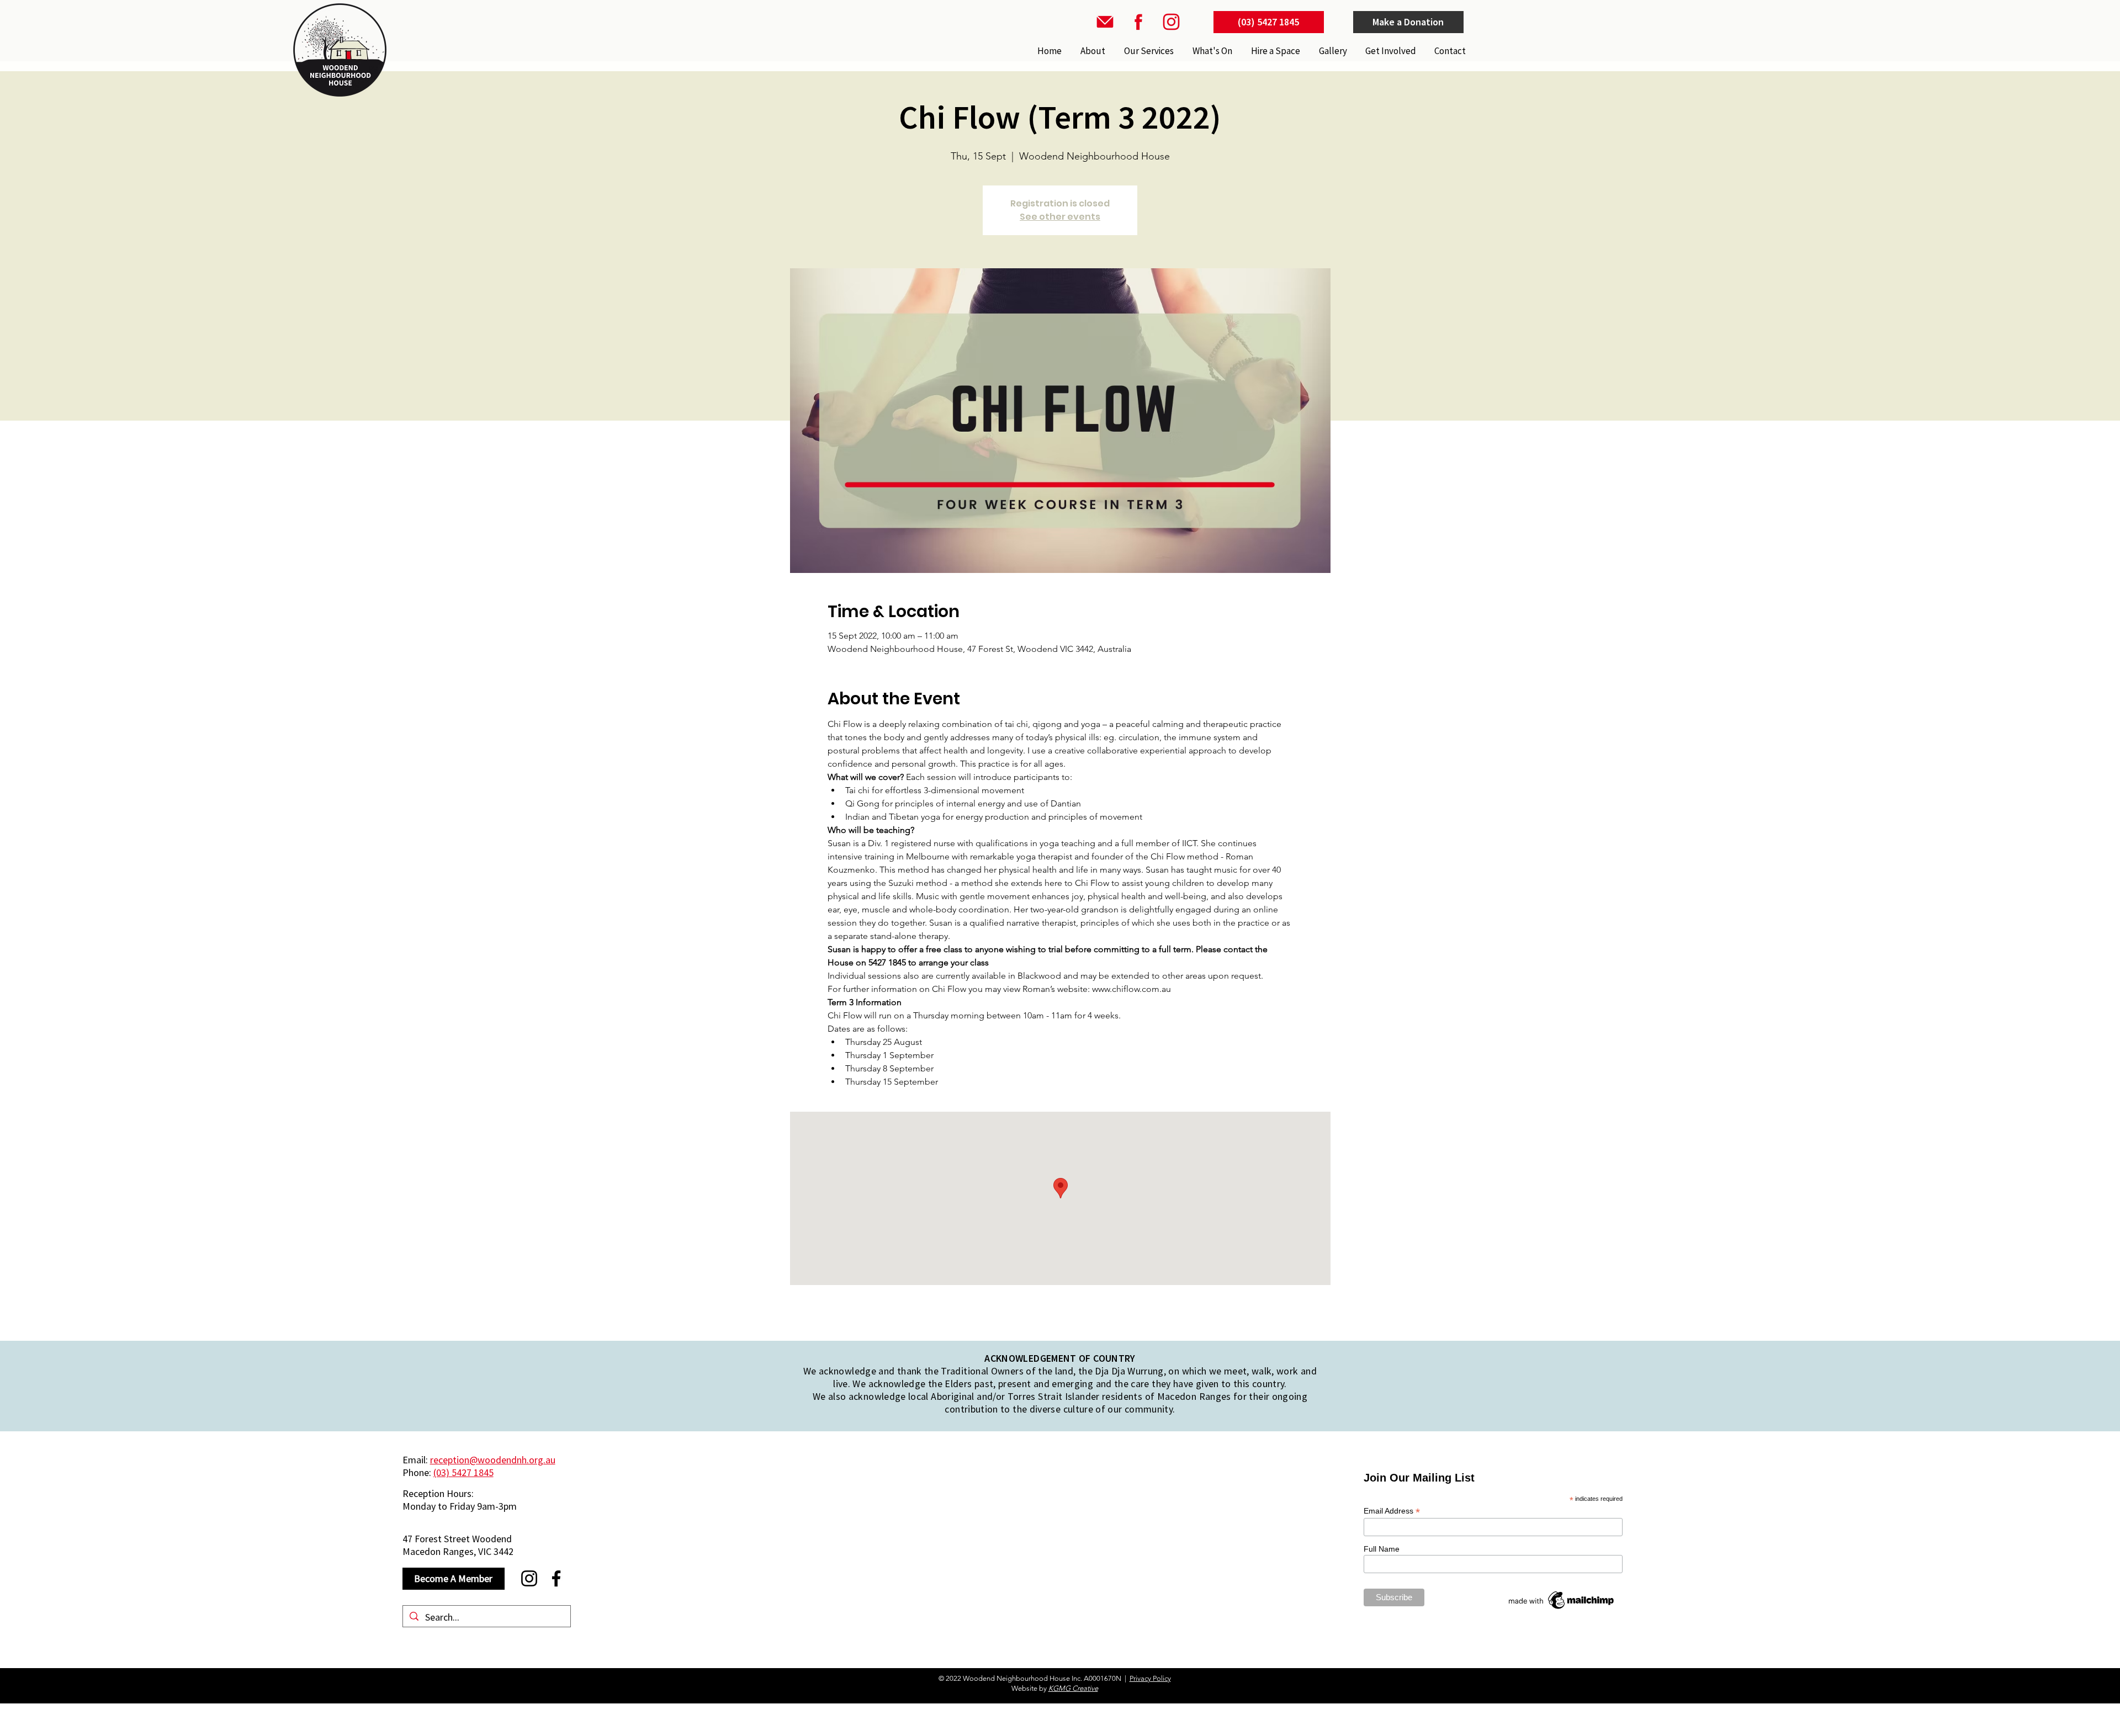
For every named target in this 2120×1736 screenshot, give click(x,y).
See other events (1060, 217)
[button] (1148, 51)
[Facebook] (556, 1578)
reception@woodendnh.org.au (493, 1460)
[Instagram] (529, 1578)
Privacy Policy (1150, 1678)
